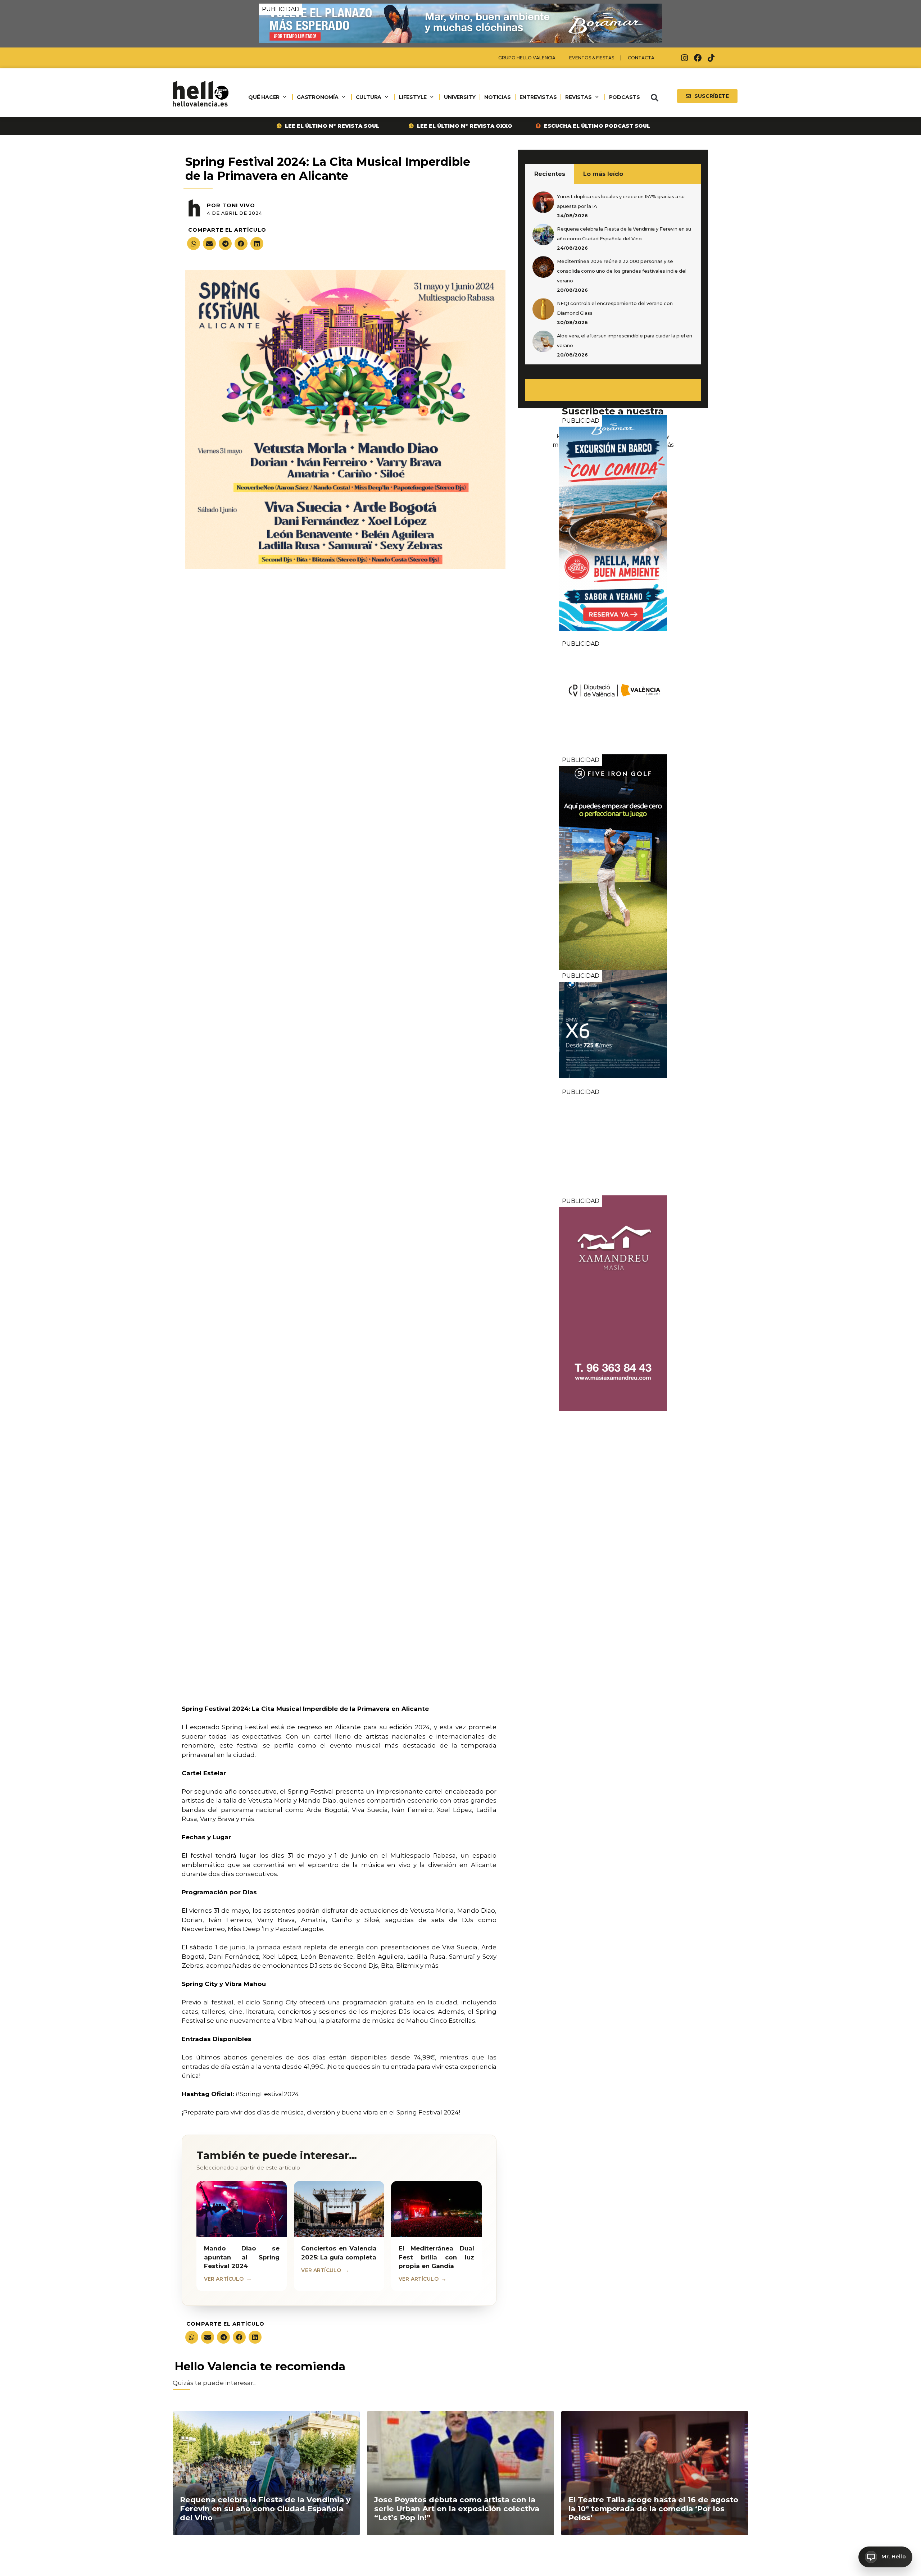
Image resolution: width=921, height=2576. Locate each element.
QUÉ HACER (264, 97)
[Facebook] (698, 58)
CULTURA (369, 97)
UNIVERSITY (460, 97)
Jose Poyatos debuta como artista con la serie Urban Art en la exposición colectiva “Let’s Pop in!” (457, 2509)
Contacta (641, 58)
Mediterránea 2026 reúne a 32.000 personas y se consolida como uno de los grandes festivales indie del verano (622, 271)
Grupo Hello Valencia (527, 58)
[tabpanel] (613, 274)
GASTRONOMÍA (318, 97)
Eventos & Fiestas (592, 58)
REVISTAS (578, 97)
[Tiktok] (711, 58)
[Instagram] (685, 58)
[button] (654, 98)
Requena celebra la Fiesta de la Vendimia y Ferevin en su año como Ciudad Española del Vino (265, 2509)
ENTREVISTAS (538, 97)
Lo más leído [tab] (603, 174)
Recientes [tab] (550, 174)
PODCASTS (625, 97)
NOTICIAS (497, 97)
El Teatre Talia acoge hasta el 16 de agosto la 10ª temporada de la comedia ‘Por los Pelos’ (653, 2509)
